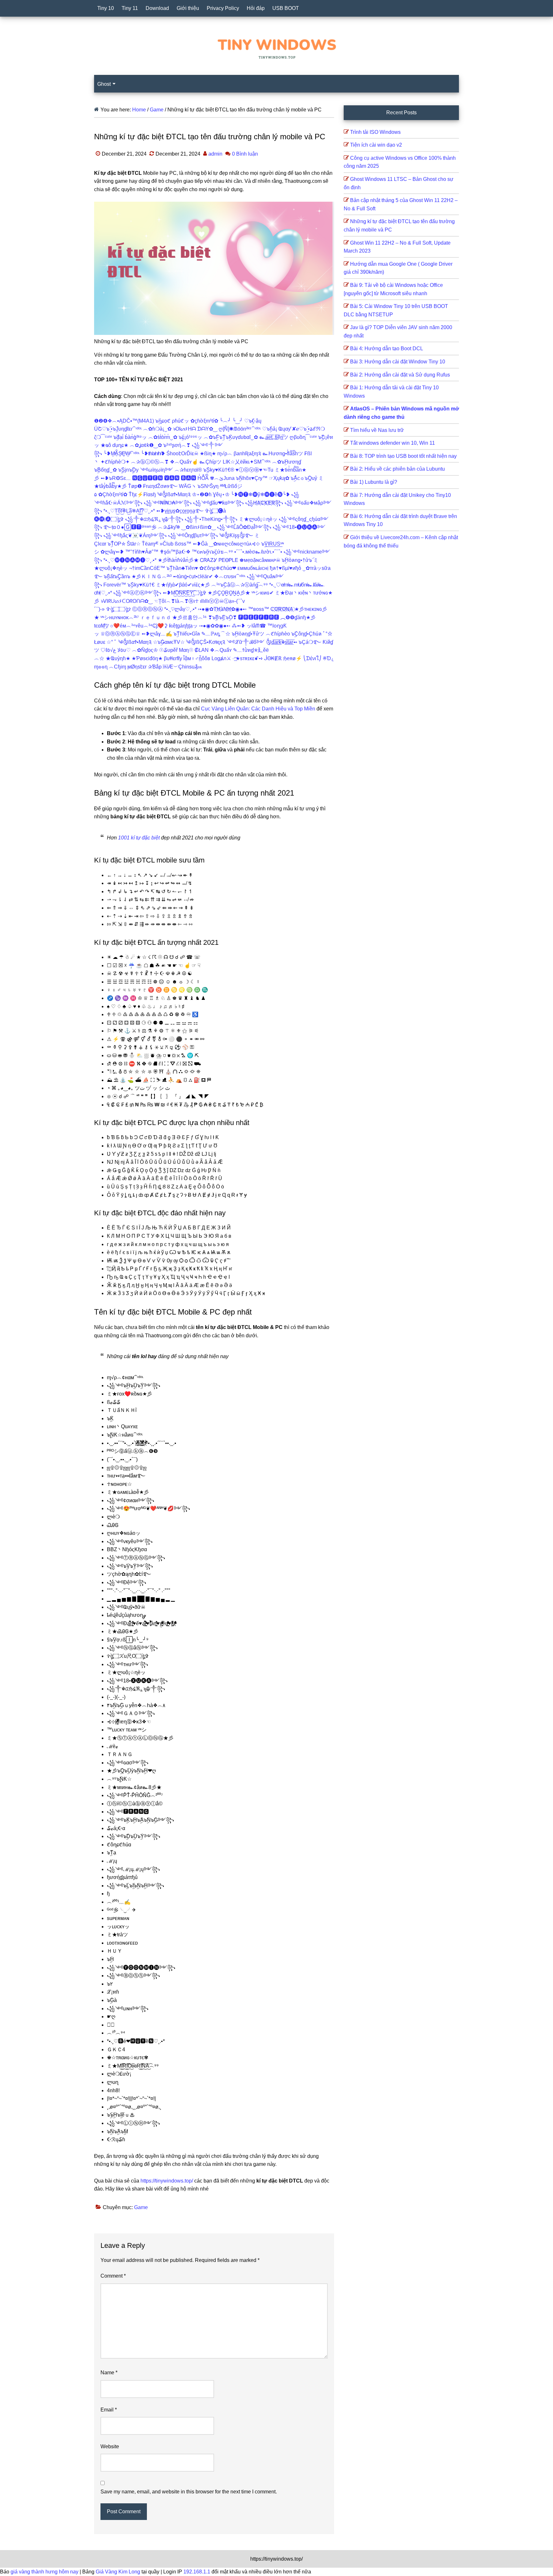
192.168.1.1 (197, 2572)
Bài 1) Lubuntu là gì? (374, 482)
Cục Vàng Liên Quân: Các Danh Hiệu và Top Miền (258, 709)
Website (110, 2446)
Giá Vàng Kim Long (118, 2572)
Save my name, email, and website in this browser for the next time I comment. (189, 2492)
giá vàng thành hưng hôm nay (45, 2572)
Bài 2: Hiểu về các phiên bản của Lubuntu (397, 469)
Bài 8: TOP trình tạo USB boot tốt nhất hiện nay (403, 456)
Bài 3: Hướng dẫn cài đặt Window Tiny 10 (398, 362)
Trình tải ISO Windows (375, 132)
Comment (113, 2276)
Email (109, 2410)
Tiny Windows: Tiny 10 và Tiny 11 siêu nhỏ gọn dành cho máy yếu (276, 48)
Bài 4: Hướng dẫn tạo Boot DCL (387, 348)
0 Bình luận (245, 154)
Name (109, 2373)
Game (141, 2207)
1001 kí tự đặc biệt (139, 838)
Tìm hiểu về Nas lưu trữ (377, 430)
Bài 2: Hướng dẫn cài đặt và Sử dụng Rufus (400, 375)
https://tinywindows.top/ (167, 2181)
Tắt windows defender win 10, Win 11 (393, 443)
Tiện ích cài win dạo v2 (376, 145)
